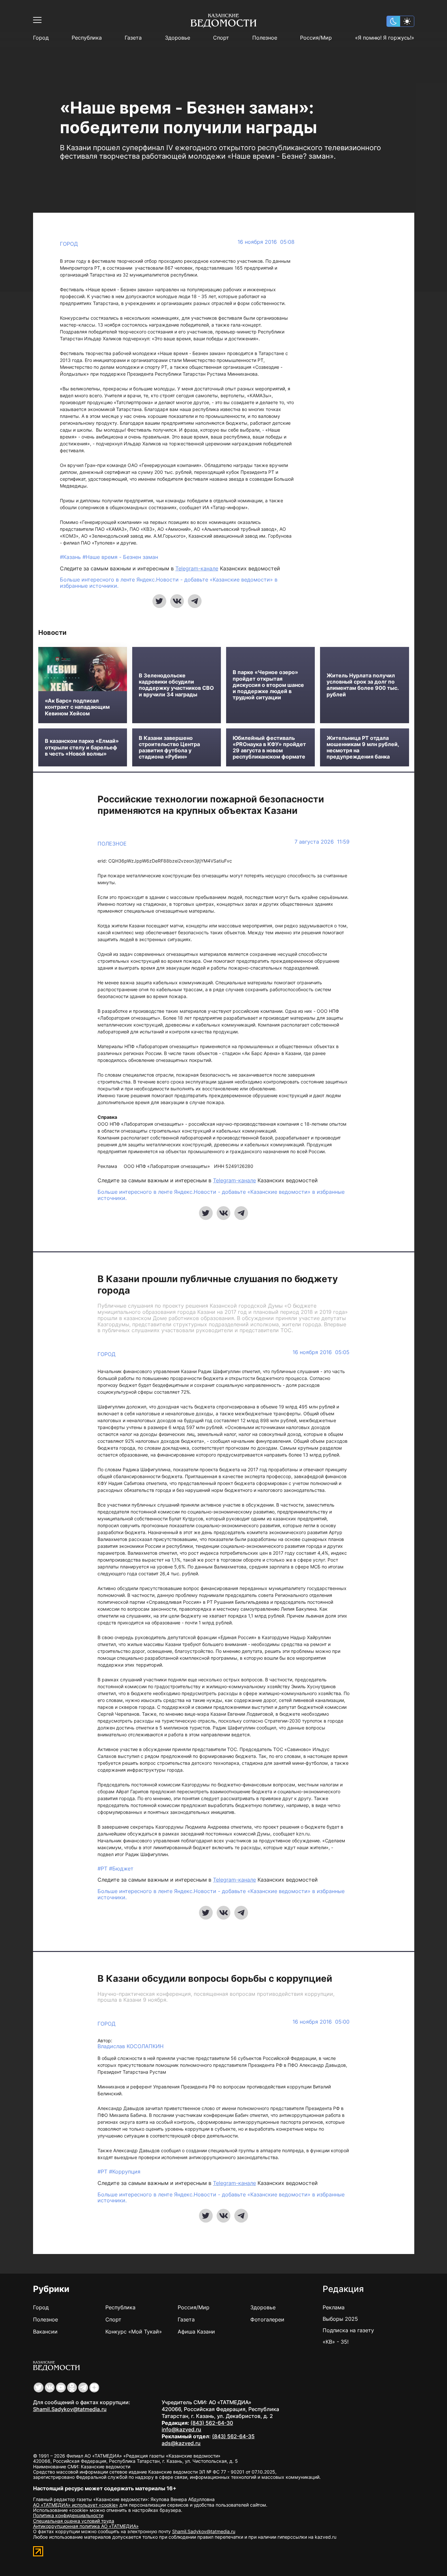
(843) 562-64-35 (233, 2436)
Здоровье (178, 38)
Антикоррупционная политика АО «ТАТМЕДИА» (86, 2526)
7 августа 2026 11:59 (322, 842)
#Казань (71, 557)
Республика (87, 38)
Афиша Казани (196, 2332)
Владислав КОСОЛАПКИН (131, 2046)
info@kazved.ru (181, 2429)
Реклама (334, 2307)
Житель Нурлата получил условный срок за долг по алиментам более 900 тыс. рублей (363, 685)
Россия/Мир (316, 38)
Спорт (221, 38)
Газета (133, 38)
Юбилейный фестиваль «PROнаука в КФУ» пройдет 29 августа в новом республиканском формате (269, 748)
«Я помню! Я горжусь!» (385, 38)
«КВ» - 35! (336, 2342)
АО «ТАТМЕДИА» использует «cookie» (76, 2505)
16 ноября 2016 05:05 (321, 1352)
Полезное (265, 38)
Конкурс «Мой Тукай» (134, 2332)
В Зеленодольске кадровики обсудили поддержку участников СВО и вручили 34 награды (176, 685)
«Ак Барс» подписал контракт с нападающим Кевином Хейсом (77, 707)
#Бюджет (121, 1869)
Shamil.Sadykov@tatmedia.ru (70, 2409)
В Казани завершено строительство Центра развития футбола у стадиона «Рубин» (169, 748)
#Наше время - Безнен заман (120, 557)
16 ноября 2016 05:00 (321, 2022)
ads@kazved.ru (181, 2443)
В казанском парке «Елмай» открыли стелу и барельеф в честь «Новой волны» (82, 747)
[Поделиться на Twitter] (159, 601)
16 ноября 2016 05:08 (266, 242)
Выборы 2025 (340, 2319)
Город (41, 38)
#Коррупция (125, 2172)
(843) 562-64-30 (212, 2423)
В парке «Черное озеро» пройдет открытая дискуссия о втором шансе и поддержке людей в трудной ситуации (268, 685)
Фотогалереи (267, 2319)
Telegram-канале (197, 568)
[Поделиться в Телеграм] (195, 601)
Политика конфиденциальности (68, 2515)
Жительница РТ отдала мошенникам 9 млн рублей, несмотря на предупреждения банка (363, 748)
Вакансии (45, 2332)
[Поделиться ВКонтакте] (177, 601)
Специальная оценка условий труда (74, 2521)
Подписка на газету (348, 2330)
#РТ (103, 1869)
